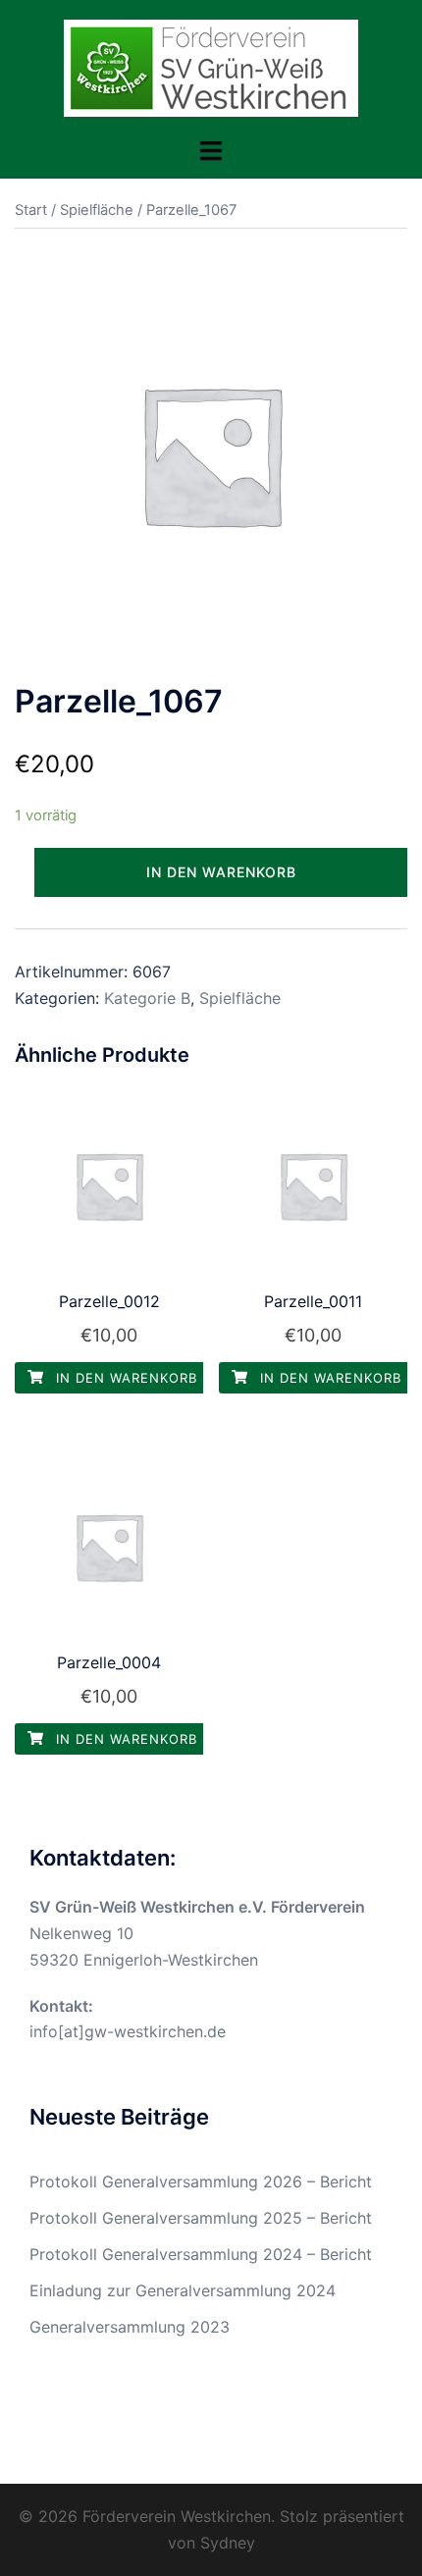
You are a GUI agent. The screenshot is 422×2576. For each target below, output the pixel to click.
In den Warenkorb (221, 872)
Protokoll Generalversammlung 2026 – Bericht (201, 2182)
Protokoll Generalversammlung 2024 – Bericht (201, 2254)
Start (31, 210)
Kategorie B (147, 998)
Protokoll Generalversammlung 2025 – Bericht (201, 2218)
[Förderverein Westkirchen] (211, 67)
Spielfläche (97, 210)
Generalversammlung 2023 (130, 2327)
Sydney (228, 2543)
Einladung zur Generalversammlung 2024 (183, 2290)
